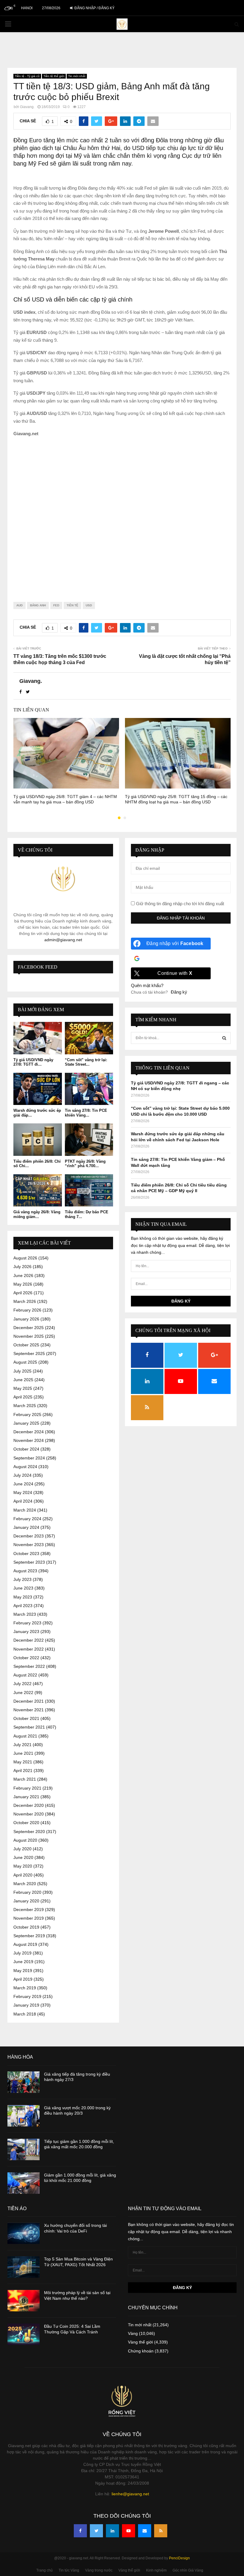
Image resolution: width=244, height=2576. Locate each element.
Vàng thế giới (140, 2342)
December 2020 (29, 1805)
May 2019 (23, 1971)
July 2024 (22, 1475)
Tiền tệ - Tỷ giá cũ (27, 76)
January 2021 (26, 1797)
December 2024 (29, 1432)
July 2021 (22, 1745)
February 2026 (27, 1310)
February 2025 (27, 1415)
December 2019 (29, 1910)
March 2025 (25, 1406)
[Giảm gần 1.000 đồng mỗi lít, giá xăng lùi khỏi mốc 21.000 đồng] (24, 2183)
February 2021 (27, 1788)
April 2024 (23, 1501)
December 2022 (29, 1640)
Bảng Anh (38, 605)
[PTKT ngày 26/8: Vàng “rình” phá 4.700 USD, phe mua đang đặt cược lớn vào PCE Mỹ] (89, 1139)
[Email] (145, 2531)
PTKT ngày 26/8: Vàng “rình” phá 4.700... (85, 1164)
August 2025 (25, 1362)
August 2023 (25, 1571)
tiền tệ (72, 605)
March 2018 (25, 2014)
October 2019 (26, 1927)
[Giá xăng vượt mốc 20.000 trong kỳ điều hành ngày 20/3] (24, 2116)
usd (89, 605)
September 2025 (29, 1353)
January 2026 (26, 1319)
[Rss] (161, 2531)
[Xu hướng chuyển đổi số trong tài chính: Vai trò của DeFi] (24, 2233)
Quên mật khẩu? (147, 985)
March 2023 (25, 1614)
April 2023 (23, 1606)
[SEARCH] (224, 1038)
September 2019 (29, 1936)
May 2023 (23, 1597)
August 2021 (25, 1736)
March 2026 (25, 1301)
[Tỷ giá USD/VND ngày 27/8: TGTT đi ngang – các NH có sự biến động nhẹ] (38, 1038)
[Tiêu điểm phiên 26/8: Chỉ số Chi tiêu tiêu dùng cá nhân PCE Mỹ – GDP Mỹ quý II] (38, 1139)
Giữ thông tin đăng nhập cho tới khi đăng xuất (179, 904)
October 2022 (26, 1658)
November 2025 (29, 1336)
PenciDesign (179, 2558)
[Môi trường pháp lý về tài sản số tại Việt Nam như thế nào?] (24, 2301)
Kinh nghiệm (156, 2570)
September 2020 (29, 1832)
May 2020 (23, 1866)
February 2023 (27, 1623)
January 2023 (26, 1632)
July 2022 (22, 1684)
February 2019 (27, 1996)
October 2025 (26, 1345)
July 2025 (22, 1371)
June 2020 (23, 1857)
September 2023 (29, 1562)
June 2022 (23, 1693)
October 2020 (26, 1823)
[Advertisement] (122, 515)
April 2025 (23, 1397)
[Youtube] (129, 2531)
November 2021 (29, 1710)
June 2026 (23, 1275)
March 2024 (25, 1510)
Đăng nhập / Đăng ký (94, 8)
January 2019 (26, 2005)
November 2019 (29, 1918)
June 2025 (23, 1380)
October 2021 (26, 1718)
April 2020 (23, 1875)
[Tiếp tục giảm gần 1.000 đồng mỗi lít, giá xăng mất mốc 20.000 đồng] (24, 2149)
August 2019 (25, 1944)
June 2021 (23, 1753)
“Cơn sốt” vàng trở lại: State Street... (86, 1062)
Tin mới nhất (77, 76)
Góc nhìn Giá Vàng (188, 2570)
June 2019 (23, 1962)
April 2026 (23, 1293)
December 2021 (29, 1701)
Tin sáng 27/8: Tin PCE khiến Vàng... (86, 1113)
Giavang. (27, 107)
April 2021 (23, 1771)
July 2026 (22, 1267)
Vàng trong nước (99, 2570)
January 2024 (26, 1527)
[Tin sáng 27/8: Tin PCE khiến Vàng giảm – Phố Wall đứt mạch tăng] (89, 1089)
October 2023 (26, 1554)
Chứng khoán (141, 2351)
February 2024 (27, 1519)
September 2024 (29, 1458)
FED (56, 605)
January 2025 (26, 1423)
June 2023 (23, 1588)
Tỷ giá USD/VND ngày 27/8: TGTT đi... (33, 1062)
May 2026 (23, 1284)
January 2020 (26, 1901)
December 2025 (29, 1328)
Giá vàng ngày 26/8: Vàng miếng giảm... (37, 1214)
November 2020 (29, 1814)
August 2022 (25, 1675)
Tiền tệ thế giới (54, 76)
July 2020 (22, 1849)
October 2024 (26, 1449)
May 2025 (23, 1388)
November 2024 (29, 1440)
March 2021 (25, 1779)
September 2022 (29, 1666)
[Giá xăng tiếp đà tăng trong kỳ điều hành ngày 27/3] (24, 2082)
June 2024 (23, 1484)
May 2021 (23, 1762)
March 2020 (25, 1884)
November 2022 (29, 1649)
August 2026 (25, 1258)
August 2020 (25, 1840)
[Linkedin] (112, 2531)
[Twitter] (96, 2531)
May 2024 (23, 1492)
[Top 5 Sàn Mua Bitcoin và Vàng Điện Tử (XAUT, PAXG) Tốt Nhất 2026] (24, 2267)
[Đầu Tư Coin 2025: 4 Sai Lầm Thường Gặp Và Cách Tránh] (24, 2334)
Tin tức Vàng (69, 2570)
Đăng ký (179, 992)
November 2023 (29, 1545)
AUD (19, 605)
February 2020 (27, 1892)
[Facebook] (80, 2531)
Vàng (133, 2333)
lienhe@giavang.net (130, 2494)
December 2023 (29, 1536)
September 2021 (29, 1727)
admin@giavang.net (63, 940)
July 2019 (22, 1953)
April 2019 (23, 1979)
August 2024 (25, 1467)
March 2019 (25, 1988)
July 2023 (22, 1579)
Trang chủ (44, 2570)
